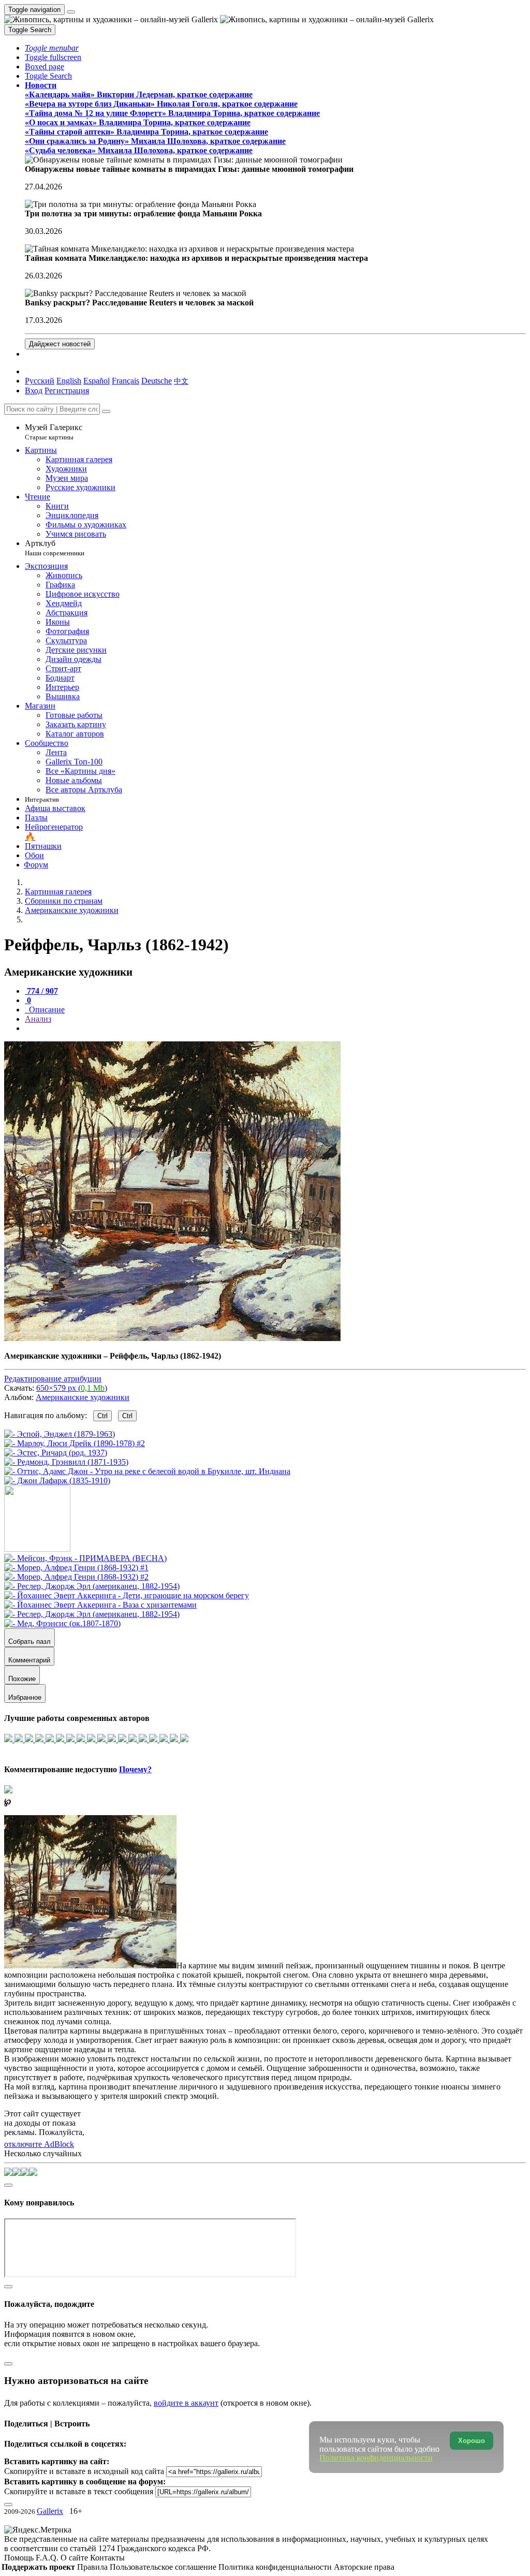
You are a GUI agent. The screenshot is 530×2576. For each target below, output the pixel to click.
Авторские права (364, 2567)
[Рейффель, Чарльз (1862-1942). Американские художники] (172, 1338)
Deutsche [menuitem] (157, 381)
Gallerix (50, 2511)
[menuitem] (181, 381)
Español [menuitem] (97, 381)
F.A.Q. (48, 2558)
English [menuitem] (69, 381)
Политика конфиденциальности (276, 2567)
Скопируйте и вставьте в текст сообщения (79, 2491)
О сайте (75, 2558)
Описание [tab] (46, 1010)
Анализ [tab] (38, 1019)
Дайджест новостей (60, 344)
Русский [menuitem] (40, 381)
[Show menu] (71, 12)
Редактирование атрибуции (53, 1379)
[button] (52, 48)
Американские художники (83, 1397)
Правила (93, 2567)
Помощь (20, 2558)
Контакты (107, 2558)
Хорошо (472, 2441)
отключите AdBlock (39, 2144)
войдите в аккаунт (186, 2403)
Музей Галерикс (54, 432)
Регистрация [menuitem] (67, 391)
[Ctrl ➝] (85, 1558)
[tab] (41, 991)
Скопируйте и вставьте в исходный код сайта (84, 2471)
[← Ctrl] (57, 1481)
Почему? (135, 1769)
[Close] (106, 411)
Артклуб (55, 548)
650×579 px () (72, 1388)
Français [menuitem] (126, 381)
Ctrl (102, 1416)
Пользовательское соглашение (164, 2567)
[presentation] (275, 1028)
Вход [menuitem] (34, 391)
